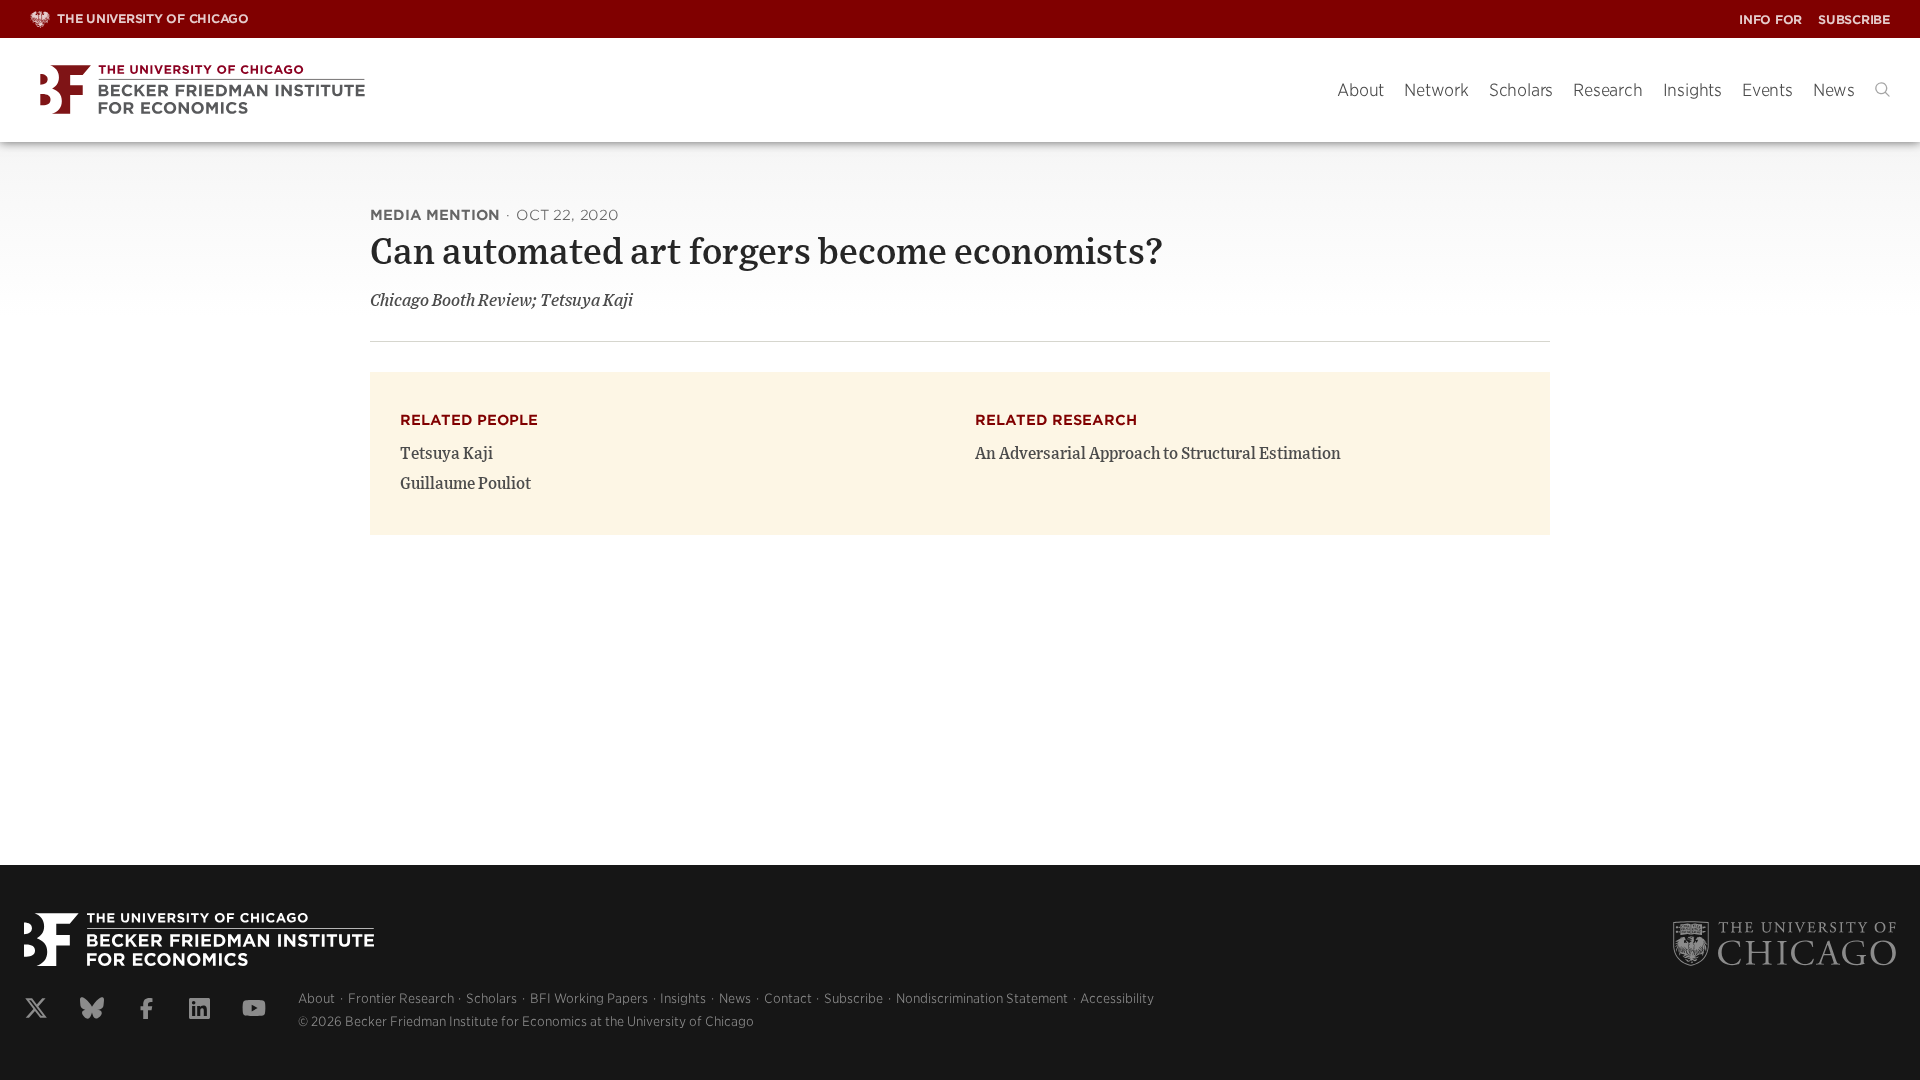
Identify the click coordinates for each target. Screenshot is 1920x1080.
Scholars (1521, 90)
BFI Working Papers (589, 998)
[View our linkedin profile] (199, 1011)
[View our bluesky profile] (92, 1011)
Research (1607, 90)
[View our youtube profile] (254, 1011)
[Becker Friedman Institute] (668, 90)
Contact (788, 998)
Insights (1692, 90)
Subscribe (1854, 19)
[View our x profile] (36, 1011)
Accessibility (1117, 998)
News (1834, 90)
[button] (1882, 89)
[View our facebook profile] (146, 1011)
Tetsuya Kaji (446, 454)
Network (1436, 90)
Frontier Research (401, 998)
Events (1767, 90)
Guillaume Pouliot (465, 484)
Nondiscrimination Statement (982, 998)
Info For (1770, 19)
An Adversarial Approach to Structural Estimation (1158, 454)
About (1360, 90)
